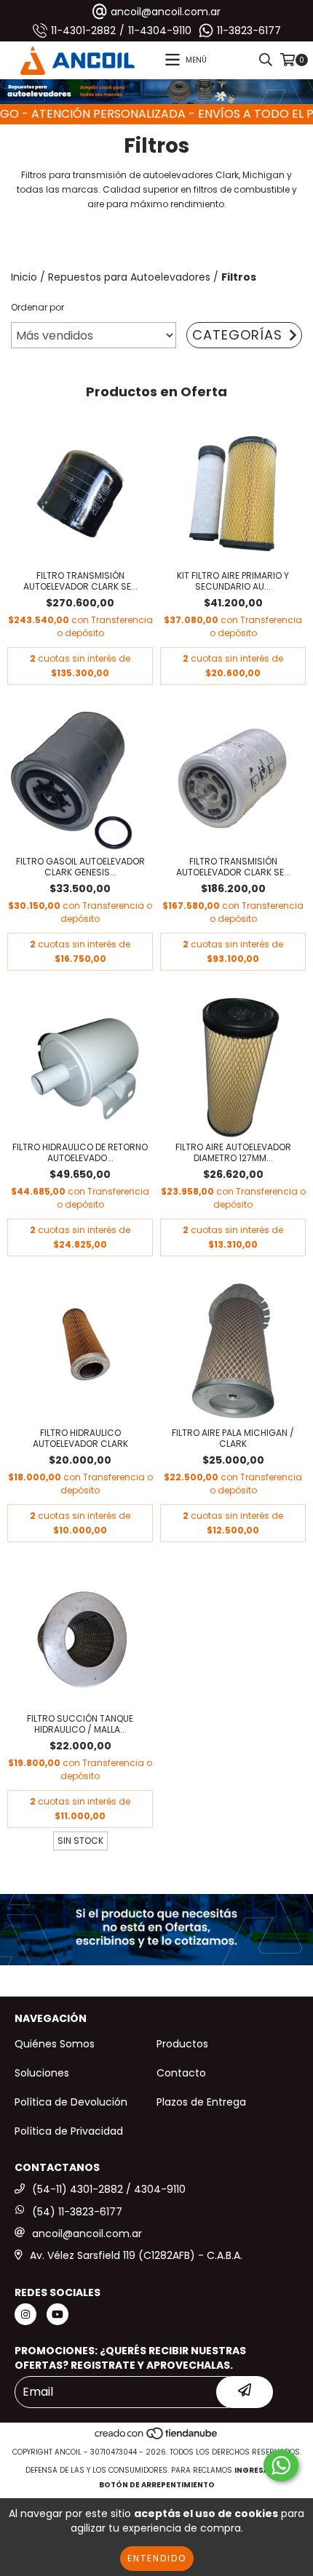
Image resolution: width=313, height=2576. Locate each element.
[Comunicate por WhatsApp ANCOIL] (281, 2465)
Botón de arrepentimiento (157, 2485)
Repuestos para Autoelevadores (129, 277)
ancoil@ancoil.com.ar (166, 12)
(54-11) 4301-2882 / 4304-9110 (109, 2189)
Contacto (181, 2073)
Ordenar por (37, 307)
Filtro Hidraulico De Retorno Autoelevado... (80, 1152)
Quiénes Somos (55, 2044)
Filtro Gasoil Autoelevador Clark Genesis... (80, 867)
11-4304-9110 (160, 31)
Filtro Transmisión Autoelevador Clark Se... (80, 581)
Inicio (24, 277)
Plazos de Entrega (201, 2102)
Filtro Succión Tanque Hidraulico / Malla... (80, 1724)
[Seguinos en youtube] (58, 2314)
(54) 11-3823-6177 (77, 2212)
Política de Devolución (71, 2102)
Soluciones (42, 2073)
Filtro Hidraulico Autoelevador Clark (80, 1438)
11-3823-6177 (249, 31)
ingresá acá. (261, 2470)
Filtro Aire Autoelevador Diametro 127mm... (233, 1152)
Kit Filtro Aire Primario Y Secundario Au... (233, 581)
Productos (182, 2044)
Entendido (157, 2558)
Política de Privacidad (69, 2131)
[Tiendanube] (157, 2437)
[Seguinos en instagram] (25, 2314)
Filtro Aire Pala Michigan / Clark (233, 1438)
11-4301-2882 (83, 31)
